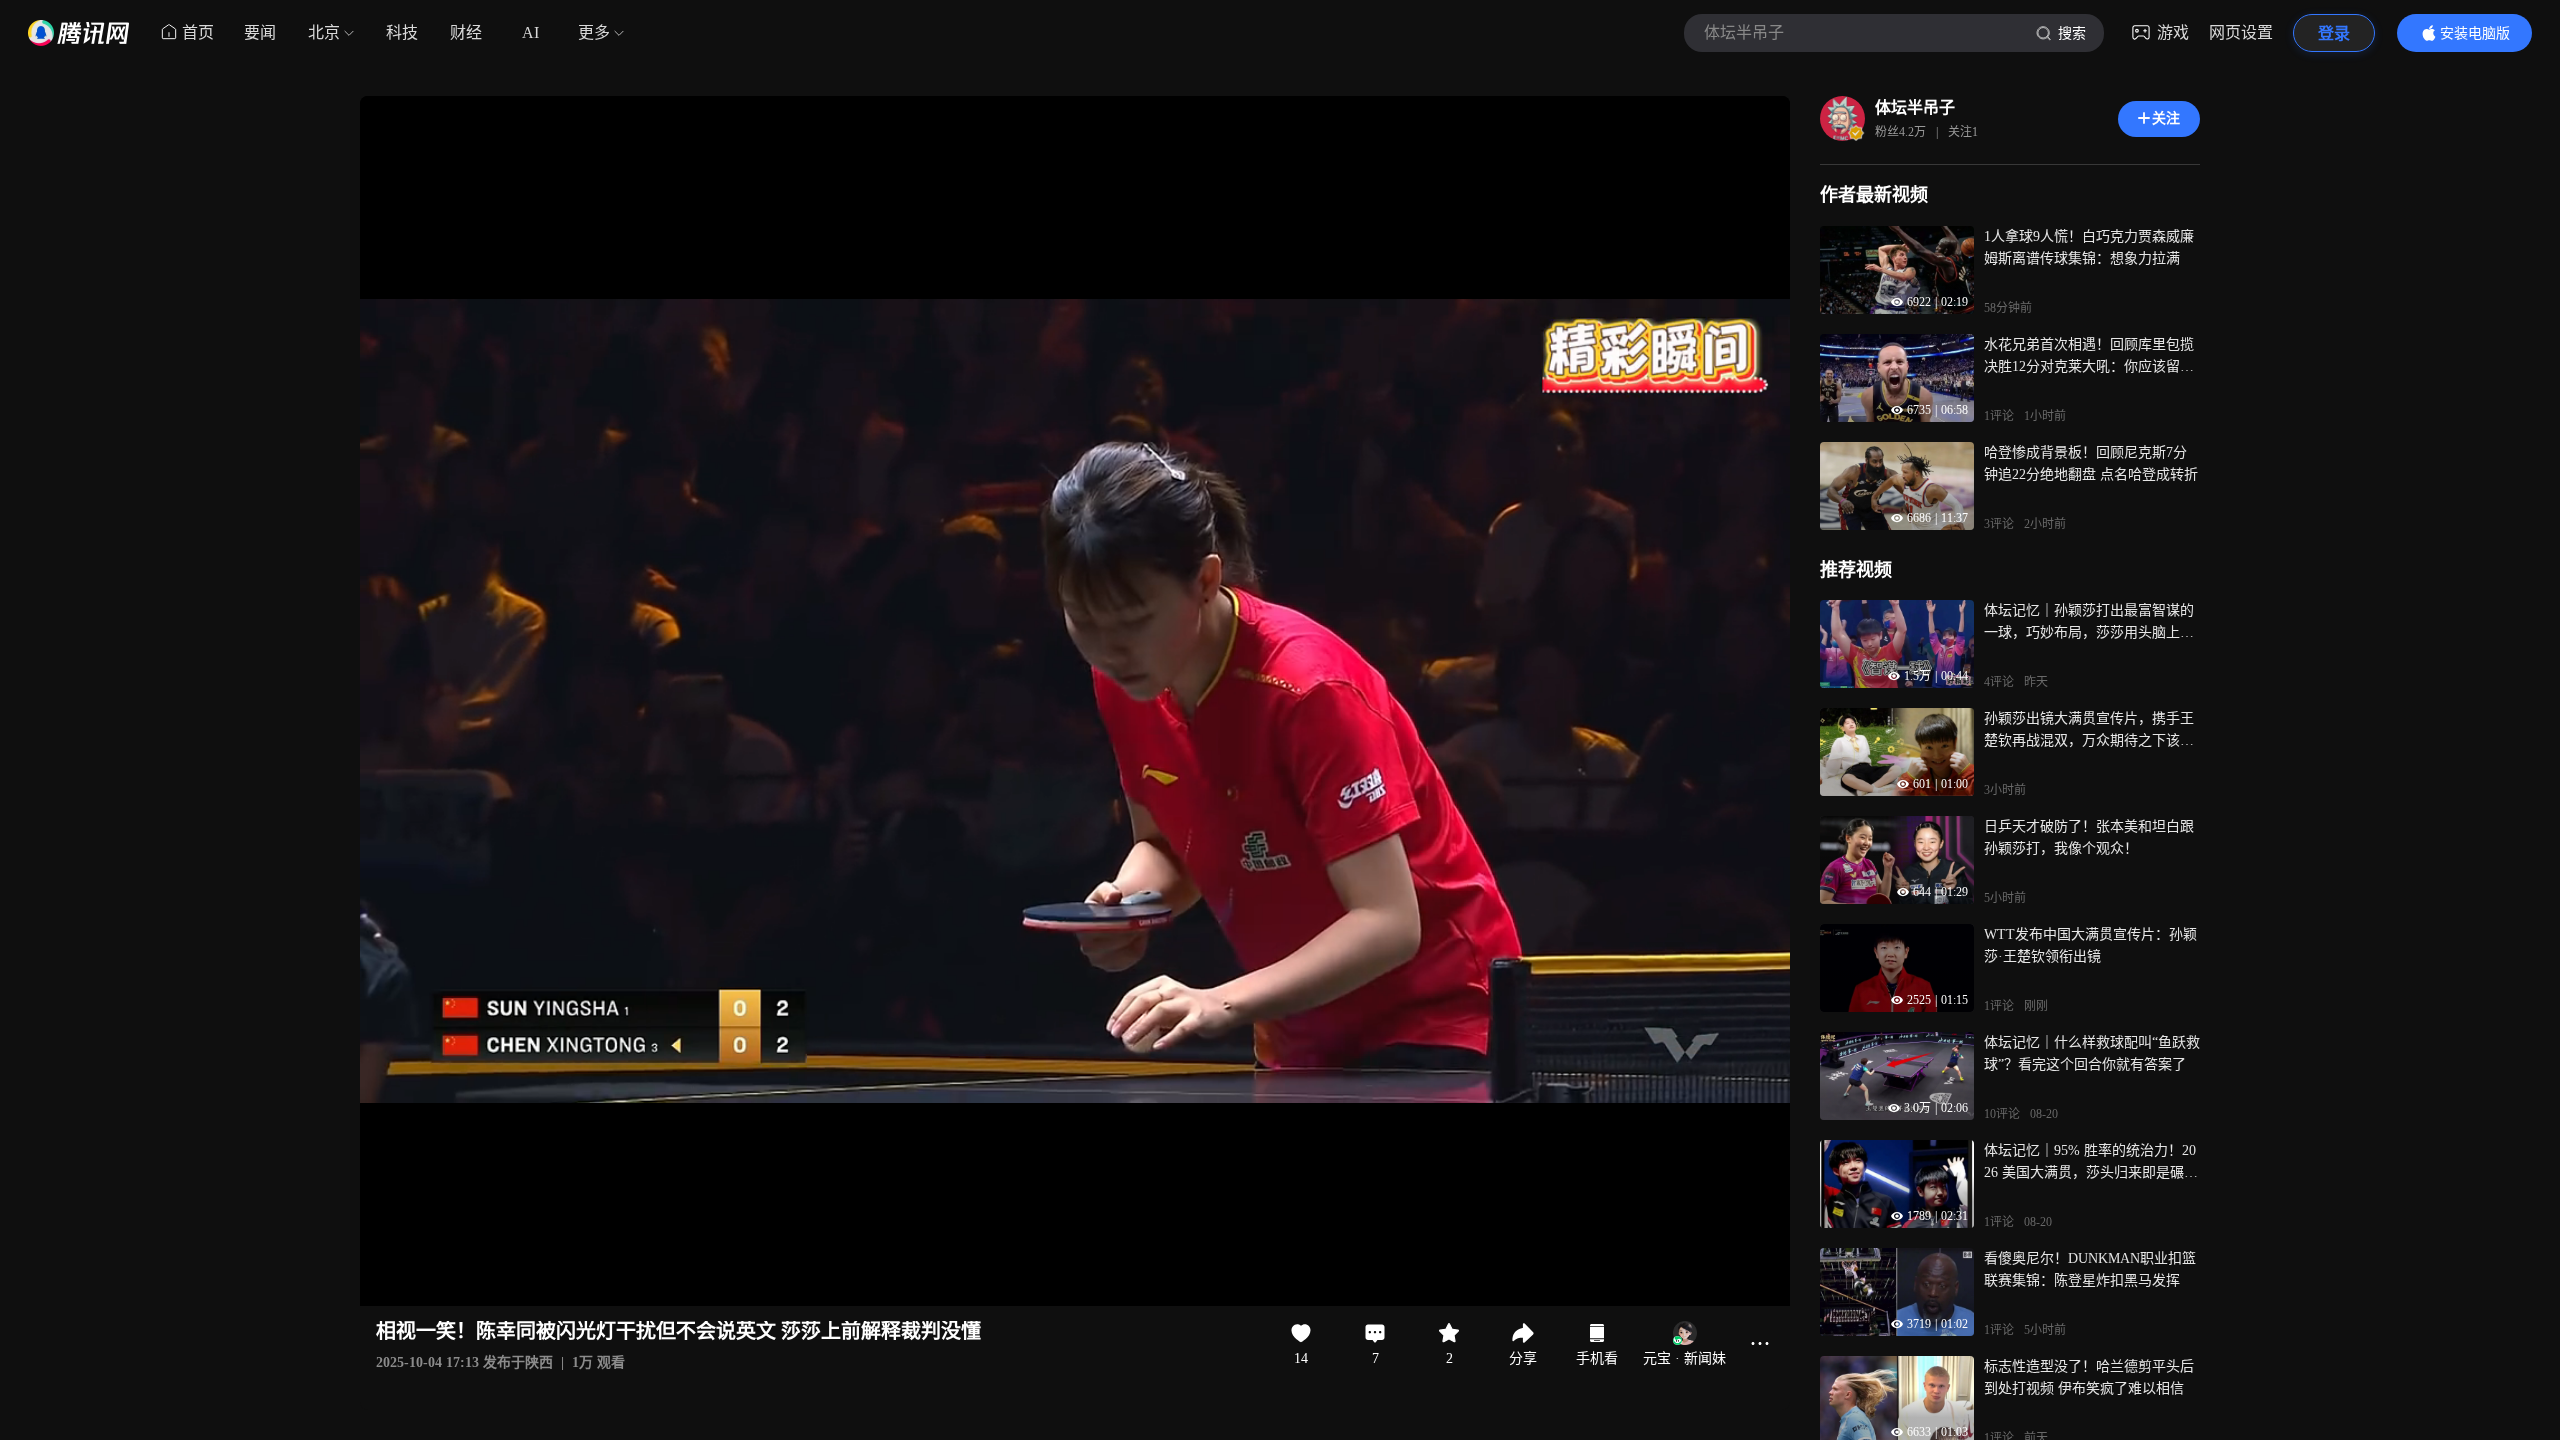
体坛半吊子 (1915, 107)
